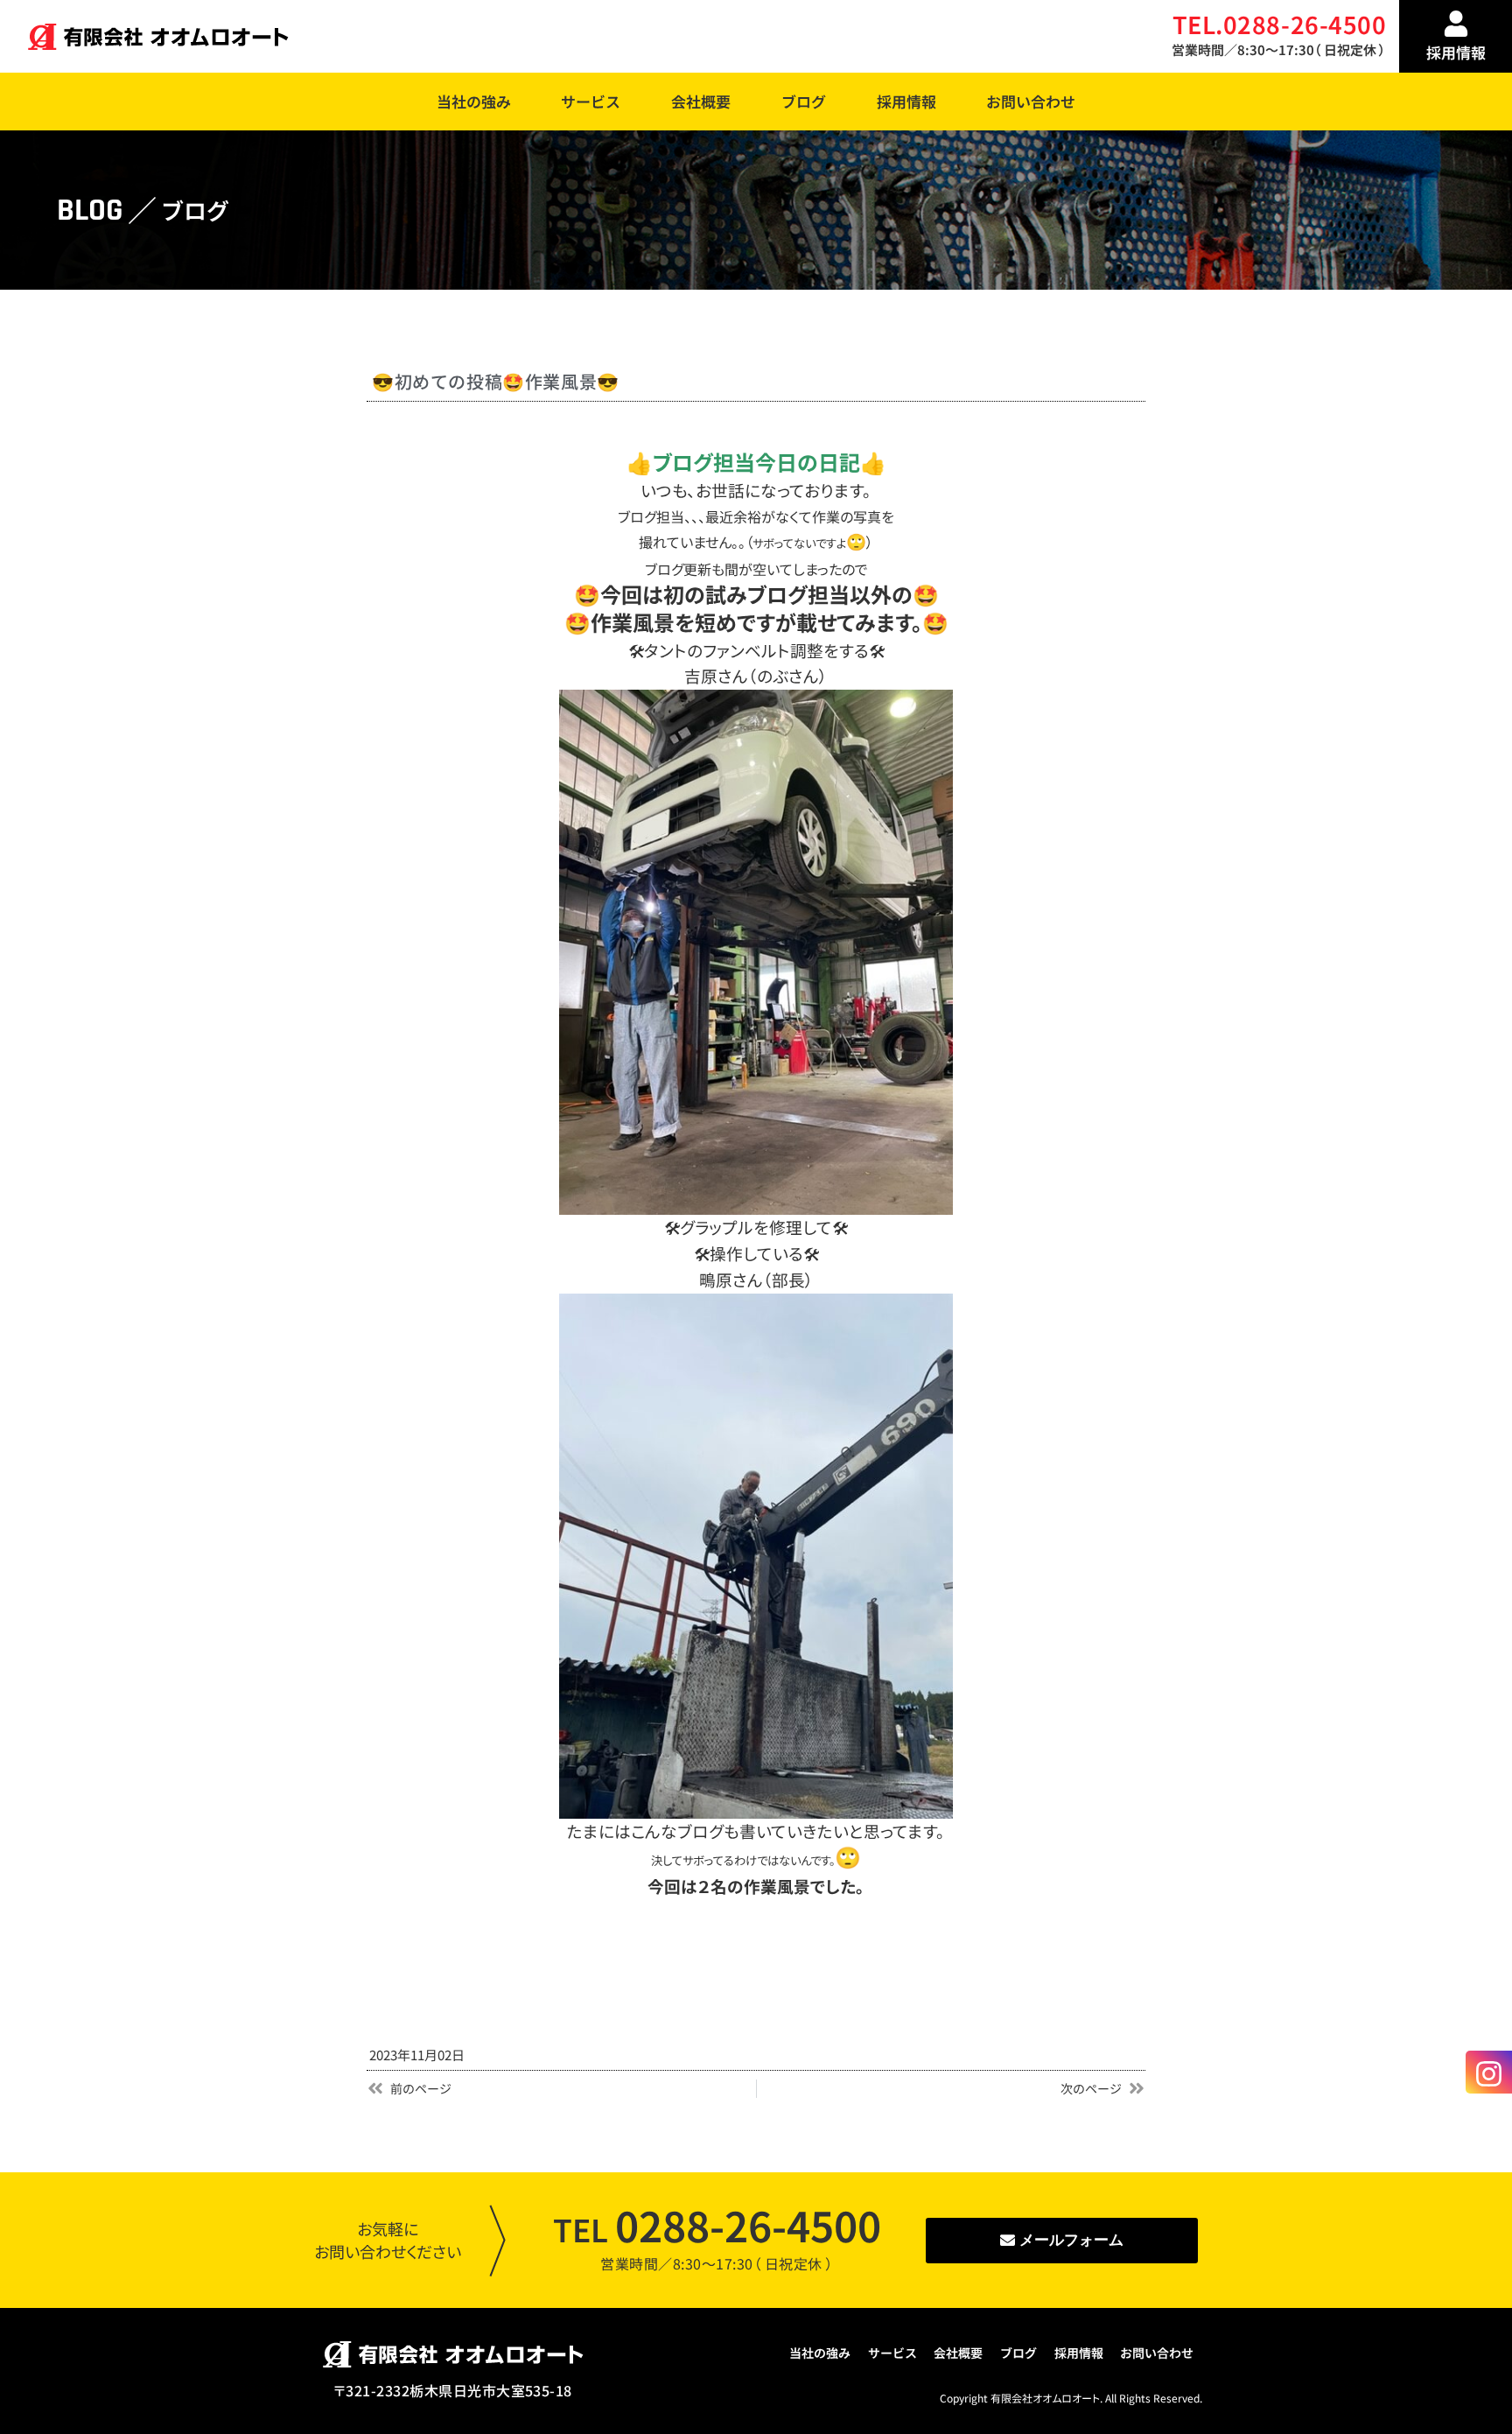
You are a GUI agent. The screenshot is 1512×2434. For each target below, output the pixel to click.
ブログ (804, 101)
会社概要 (701, 101)
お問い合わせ (1031, 101)
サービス (591, 101)
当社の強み (474, 101)
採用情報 (906, 101)
